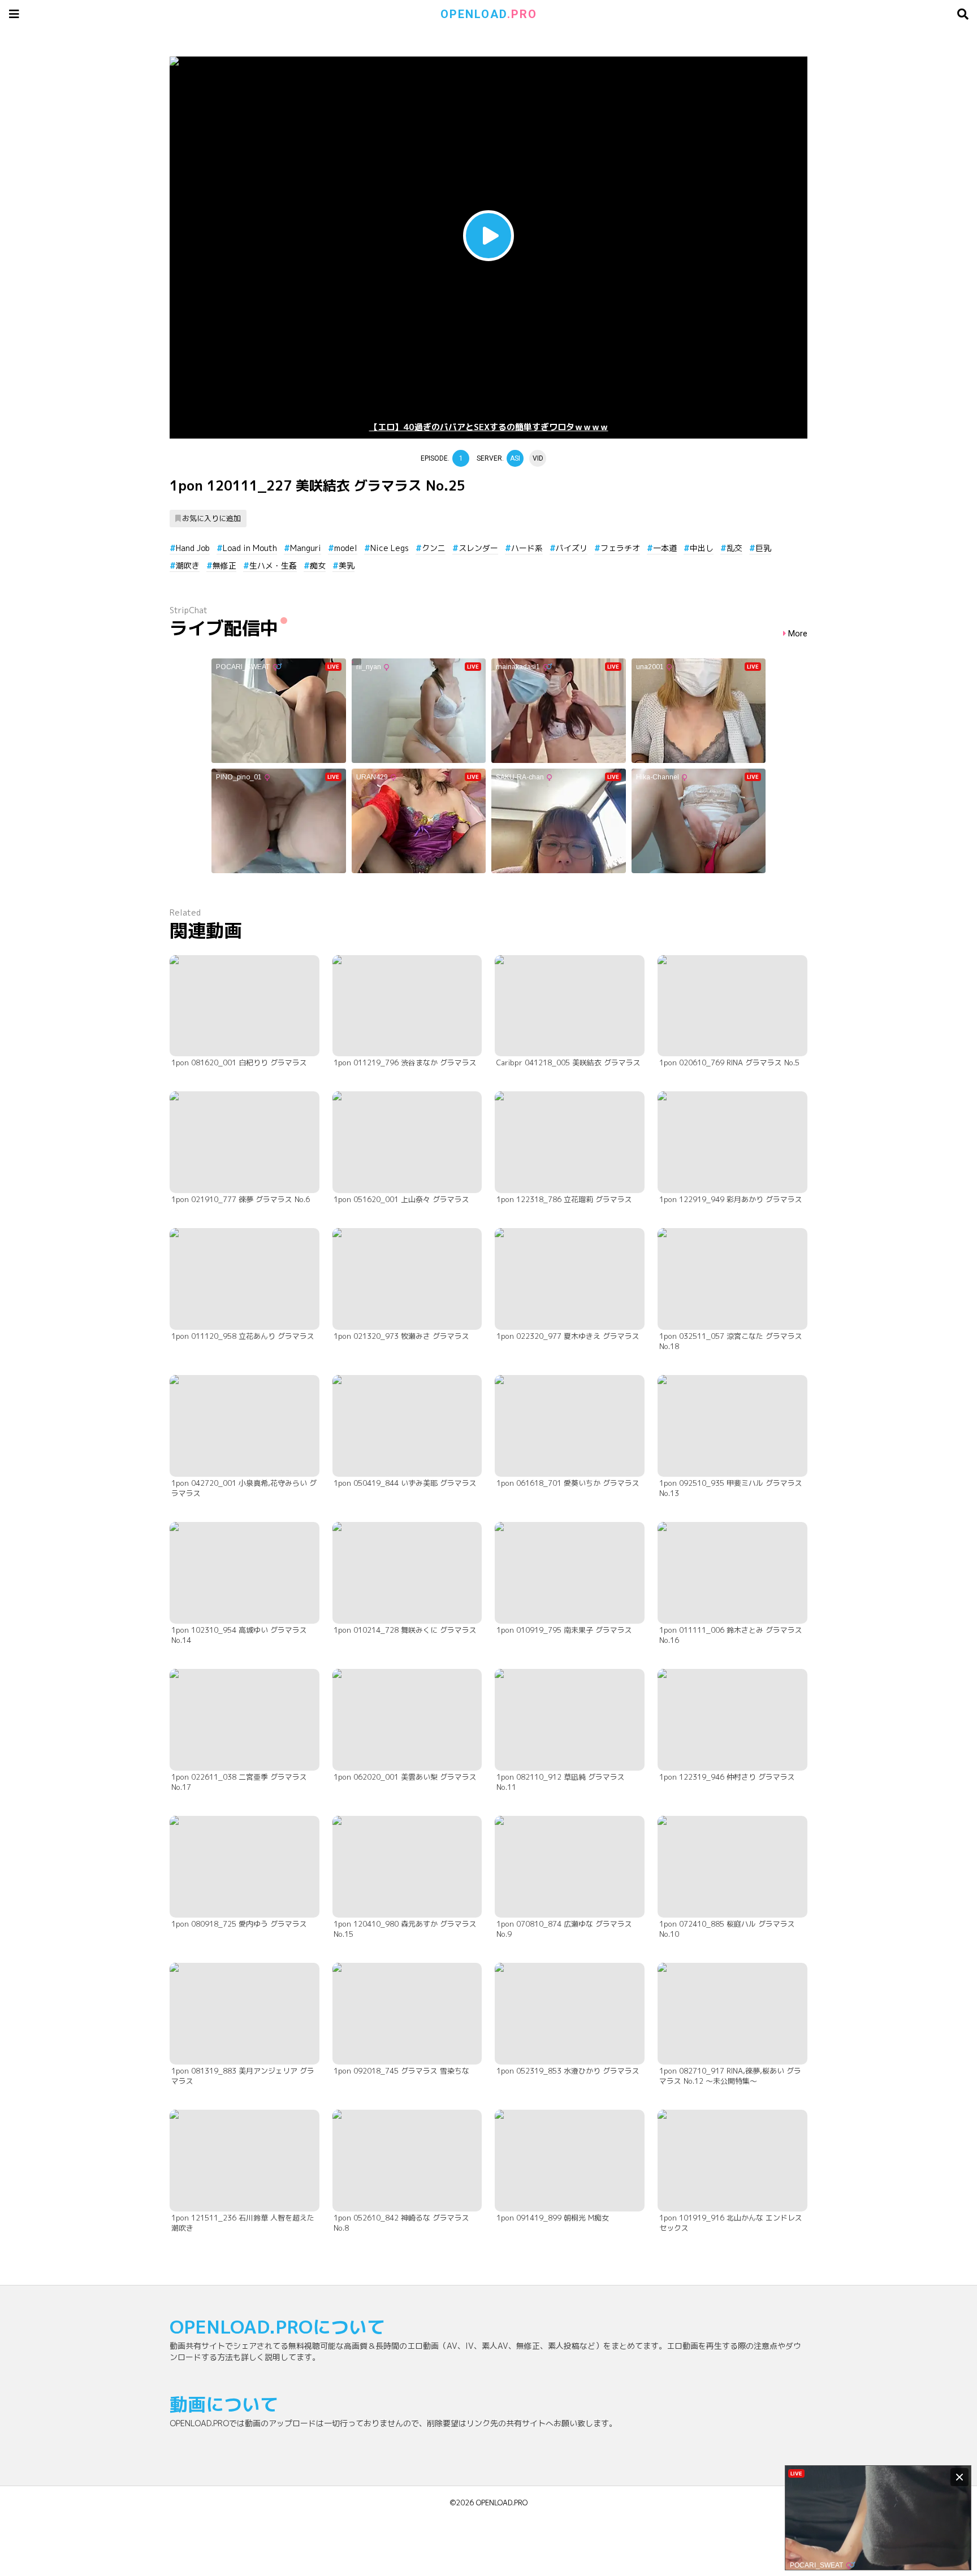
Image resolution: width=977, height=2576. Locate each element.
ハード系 (527, 548)
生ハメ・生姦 (273, 565)
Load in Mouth (250, 548)
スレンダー (478, 548)
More (798, 634)
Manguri (306, 548)
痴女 (318, 565)
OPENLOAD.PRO (502, 2503)
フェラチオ (620, 548)
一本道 (665, 548)
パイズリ (572, 548)
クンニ (434, 548)
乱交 (734, 548)
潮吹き (188, 565)
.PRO (489, 14)
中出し (702, 548)
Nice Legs (390, 548)
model (346, 548)
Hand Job (193, 548)
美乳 (347, 565)
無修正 (224, 565)
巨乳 (763, 548)
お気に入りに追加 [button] (211, 518)
